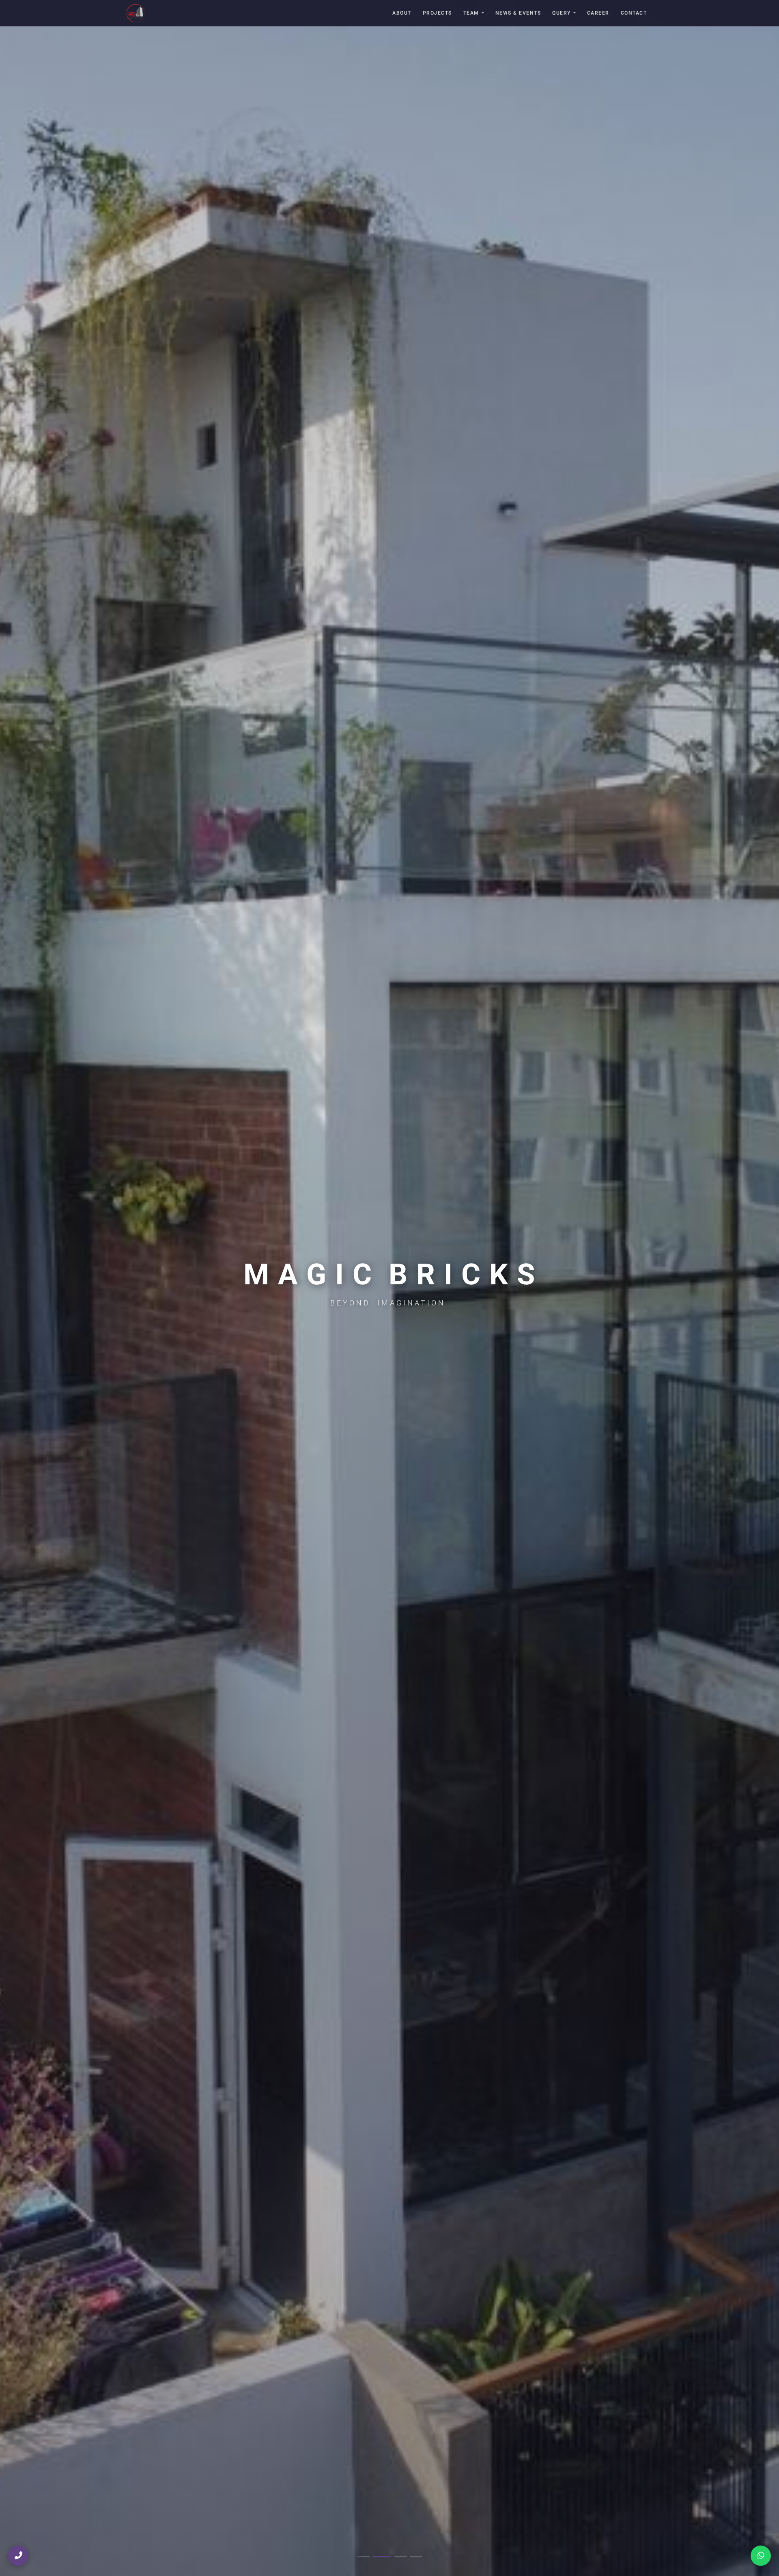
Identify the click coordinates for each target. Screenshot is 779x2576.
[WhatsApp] (761, 2556)
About (402, 13)
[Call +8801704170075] (18, 2556)
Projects (437, 13)
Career (598, 13)
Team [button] (471, 13)
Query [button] (562, 13)
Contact (634, 13)
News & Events (518, 13)
